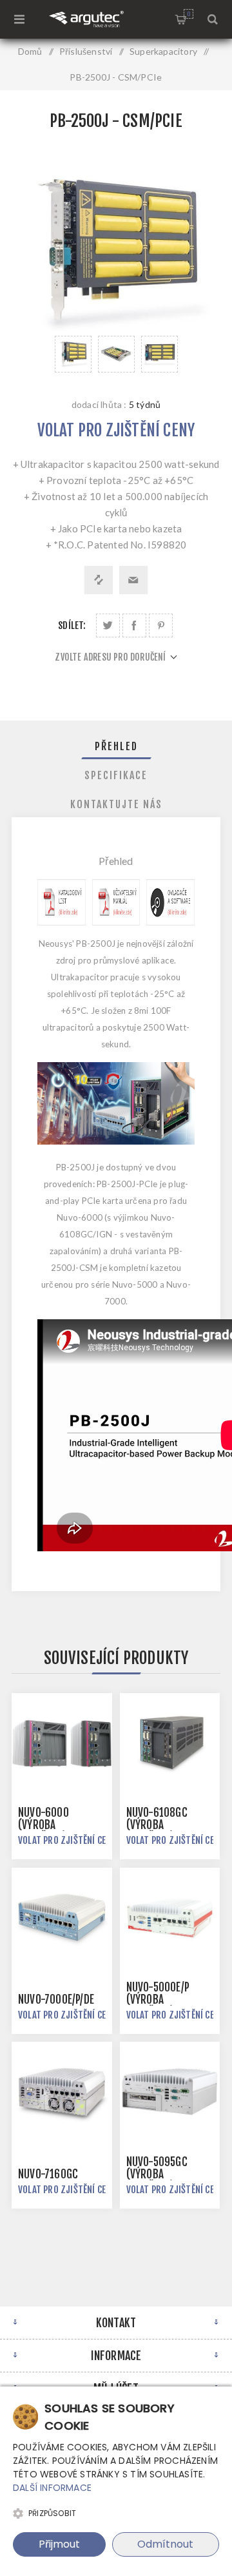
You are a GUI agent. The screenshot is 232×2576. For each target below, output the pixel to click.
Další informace (52, 2488)
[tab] (116, 746)
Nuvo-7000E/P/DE (56, 2000)
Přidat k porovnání (99, 580)
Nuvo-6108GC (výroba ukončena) (157, 1825)
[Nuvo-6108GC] (170, 1743)
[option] (73, 354)
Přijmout (59, 2544)
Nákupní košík (188, 14)
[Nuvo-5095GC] (170, 2092)
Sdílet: (72, 625)
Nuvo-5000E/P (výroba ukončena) (158, 2000)
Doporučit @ (133, 580)
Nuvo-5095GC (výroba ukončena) (157, 2174)
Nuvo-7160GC (48, 2174)
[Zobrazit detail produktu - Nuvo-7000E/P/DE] (62, 1918)
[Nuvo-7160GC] (62, 2092)
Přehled (116, 746)
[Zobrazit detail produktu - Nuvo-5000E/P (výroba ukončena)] (170, 1918)
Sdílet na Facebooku (134, 625)
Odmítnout (165, 2544)
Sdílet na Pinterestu (161, 625)
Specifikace (116, 775)
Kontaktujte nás (116, 804)
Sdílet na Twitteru (108, 625)
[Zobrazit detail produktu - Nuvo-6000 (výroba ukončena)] (62, 1743)
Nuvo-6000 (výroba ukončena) (43, 1825)
